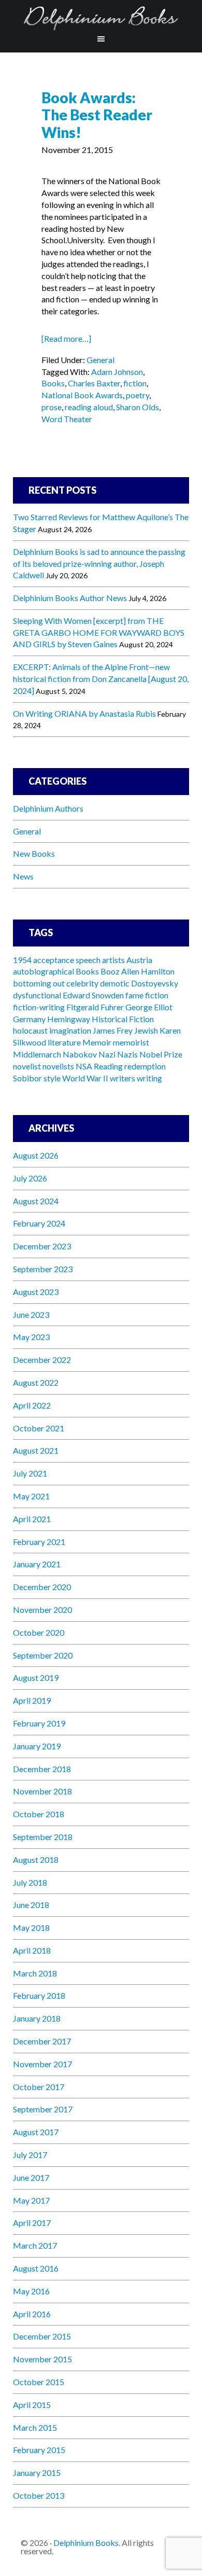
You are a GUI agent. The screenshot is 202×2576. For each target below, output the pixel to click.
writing (149, 1078)
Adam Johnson (117, 372)
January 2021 (37, 1564)
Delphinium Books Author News (70, 598)
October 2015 (39, 2382)
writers (122, 1078)
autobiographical (44, 971)
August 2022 (36, 1382)
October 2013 (39, 2495)
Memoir (97, 1042)
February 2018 (39, 1995)
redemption (145, 1066)
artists (113, 960)
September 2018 (43, 1837)
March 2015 (35, 2427)
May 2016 (31, 2291)
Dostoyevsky (155, 983)
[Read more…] (66, 338)
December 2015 (42, 2336)
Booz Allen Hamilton (138, 971)
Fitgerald (83, 1007)
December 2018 (42, 1769)
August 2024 (36, 1201)
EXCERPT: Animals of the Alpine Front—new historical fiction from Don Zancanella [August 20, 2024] (101, 679)
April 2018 (32, 1950)
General (100, 360)
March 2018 (35, 1973)
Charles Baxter (94, 383)
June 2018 (31, 1905)
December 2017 (42, 2041)
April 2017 (32, 2223)
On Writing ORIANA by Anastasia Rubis (84, 713)
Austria (139, 960)
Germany (29, 1019)
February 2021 (39, 1542)
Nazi (107, 1054)
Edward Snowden (93, 995)
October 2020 (39, 1632)
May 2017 (31, 2200)
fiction (135, 383)
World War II (85, 1078)
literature (64, 1042)
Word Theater (67, 419)
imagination (70, 1030)
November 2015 (42, 2359)
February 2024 (39, 1223)
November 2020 (42, 1610)
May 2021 (31, 1496)
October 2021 (39, 1428)
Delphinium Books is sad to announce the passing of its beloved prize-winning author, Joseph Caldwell (99, 563)
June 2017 (31, 2177)
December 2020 (42, 1587)
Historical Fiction (123, 1019)
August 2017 (36, 2132)
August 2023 (36, 1292)
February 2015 (39, 2450)
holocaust (30, 1030)
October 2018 (39, 1814)
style (52, 1078)
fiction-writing (39, 1007)
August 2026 (36, 1155)
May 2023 (31, 1337)
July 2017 (30, 2155)
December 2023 (42, 1246)
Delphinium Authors (48, 808)
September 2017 (43, 2109)
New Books (34, 853)
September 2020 (43, 1655)
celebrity (82, 983)
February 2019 (39, 1723)
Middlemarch (37, 1054)
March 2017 (35, 2245)
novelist (27, 1066)
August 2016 (36, 2268)
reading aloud (89, 407)
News (23, 876)
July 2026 (30, 1178)
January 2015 (37, 2473)
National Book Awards (82, 395)
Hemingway (69, 1019)
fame (134, 995)
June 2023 (31, 1314)
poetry (138, 395)
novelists (58, 1066)
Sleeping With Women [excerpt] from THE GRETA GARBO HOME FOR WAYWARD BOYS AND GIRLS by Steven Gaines (99, 632)
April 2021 (32, 1519)
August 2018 (36, 1860)
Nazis (127, 1054)
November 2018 (42, 1791)
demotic (115, 983)
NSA (84, 1066)
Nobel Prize (161, 1054)
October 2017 (39, 2087)
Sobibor (27, 1078)
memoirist (131, 1042)
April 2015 (32, 2405)
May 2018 (31, 1927)
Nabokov (80, 1054)
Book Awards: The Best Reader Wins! (97, 115)
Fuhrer (112, 1007)
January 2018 (37, 2018)
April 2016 (32, 2314)
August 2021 (36, 1450)
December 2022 (42, 1360)
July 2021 (30, 1473)
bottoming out (39, 983)
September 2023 (43, 1269)
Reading (108, 1066)
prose (52, 407)
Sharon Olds (138, 407)
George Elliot (149, 1007)
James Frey (113, 1030)
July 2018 (30, 1882)
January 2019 (37, 1746)
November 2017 (42, 2064)
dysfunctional (37, 995)
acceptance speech (67, 960)
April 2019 (32, 1700)
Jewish (146, 1030)
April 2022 (32, 1405)
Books (53, 383)
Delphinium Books (101, 18)
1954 (22, 960)
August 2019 (36, 1677)
